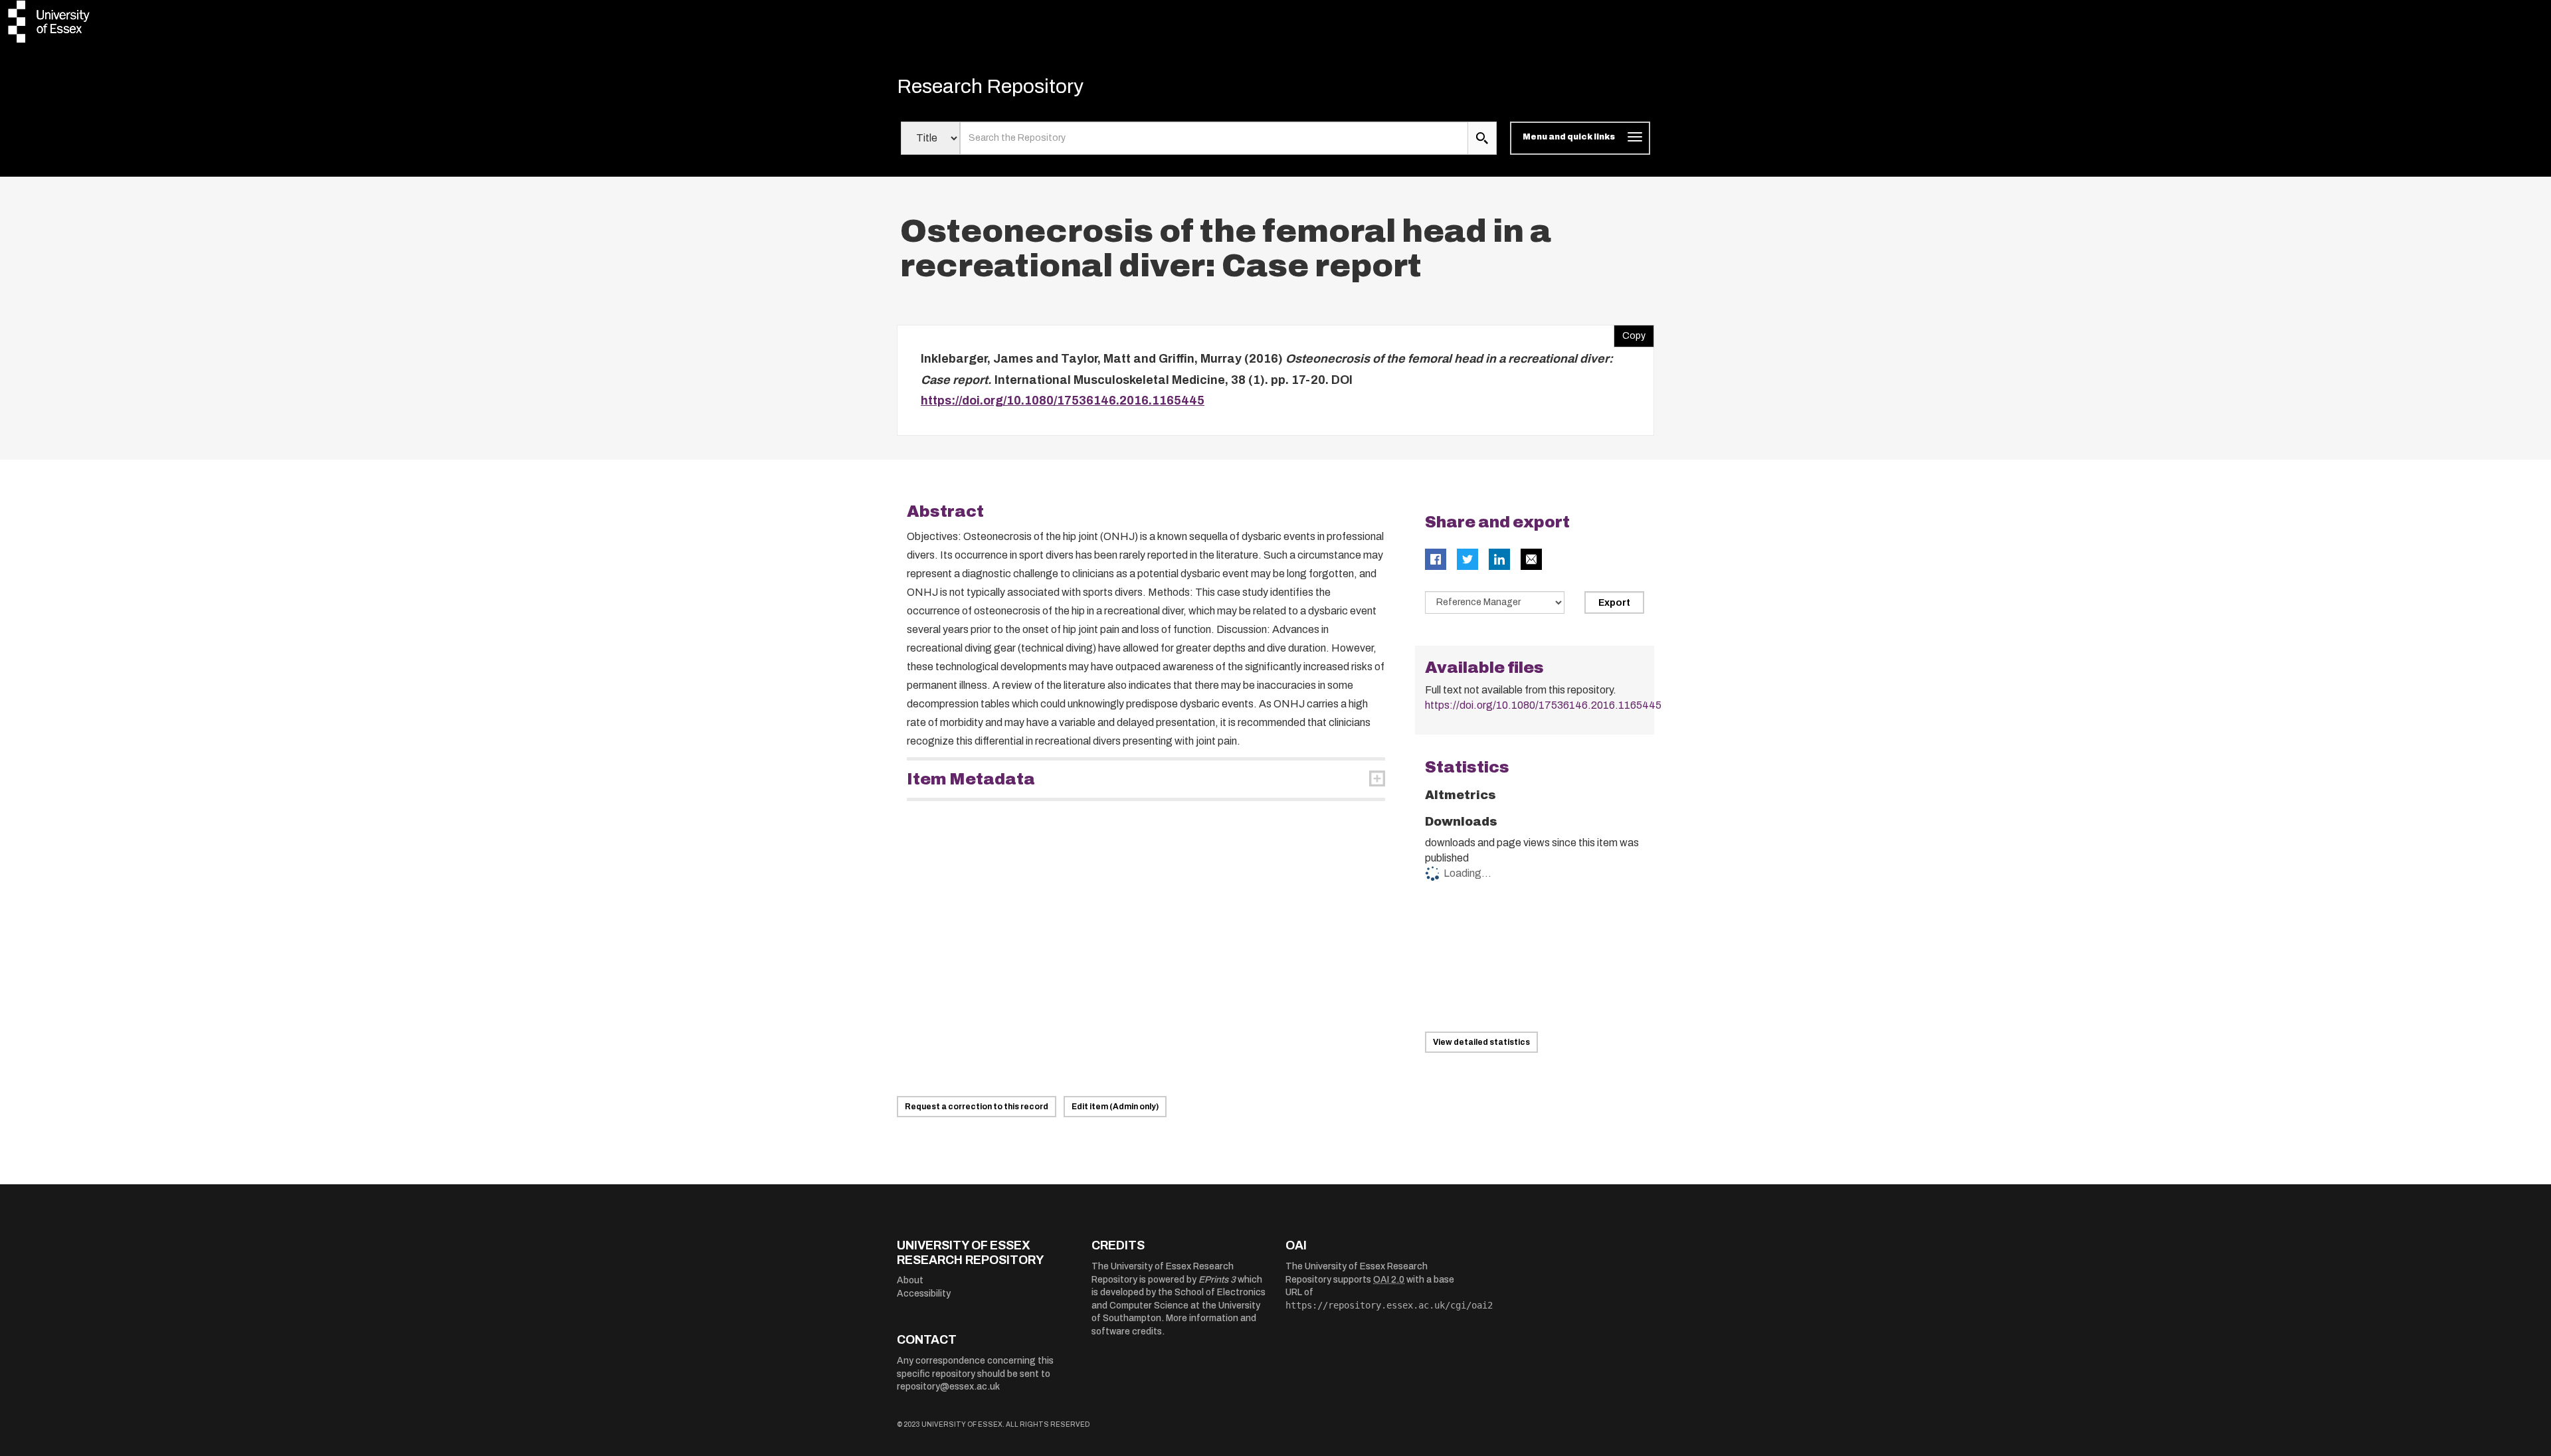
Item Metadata (971, 779)
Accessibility (924, 1294)
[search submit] (1482, 138)
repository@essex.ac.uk (948, 1387)
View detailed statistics (1481, 1042)
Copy (1630, 333)
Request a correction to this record (977, 1107)
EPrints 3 (1217, 1280)
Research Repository (990, 86)
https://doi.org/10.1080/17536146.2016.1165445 (1063, 401)
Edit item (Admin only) (1115, 1107)
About (910, 1280)
